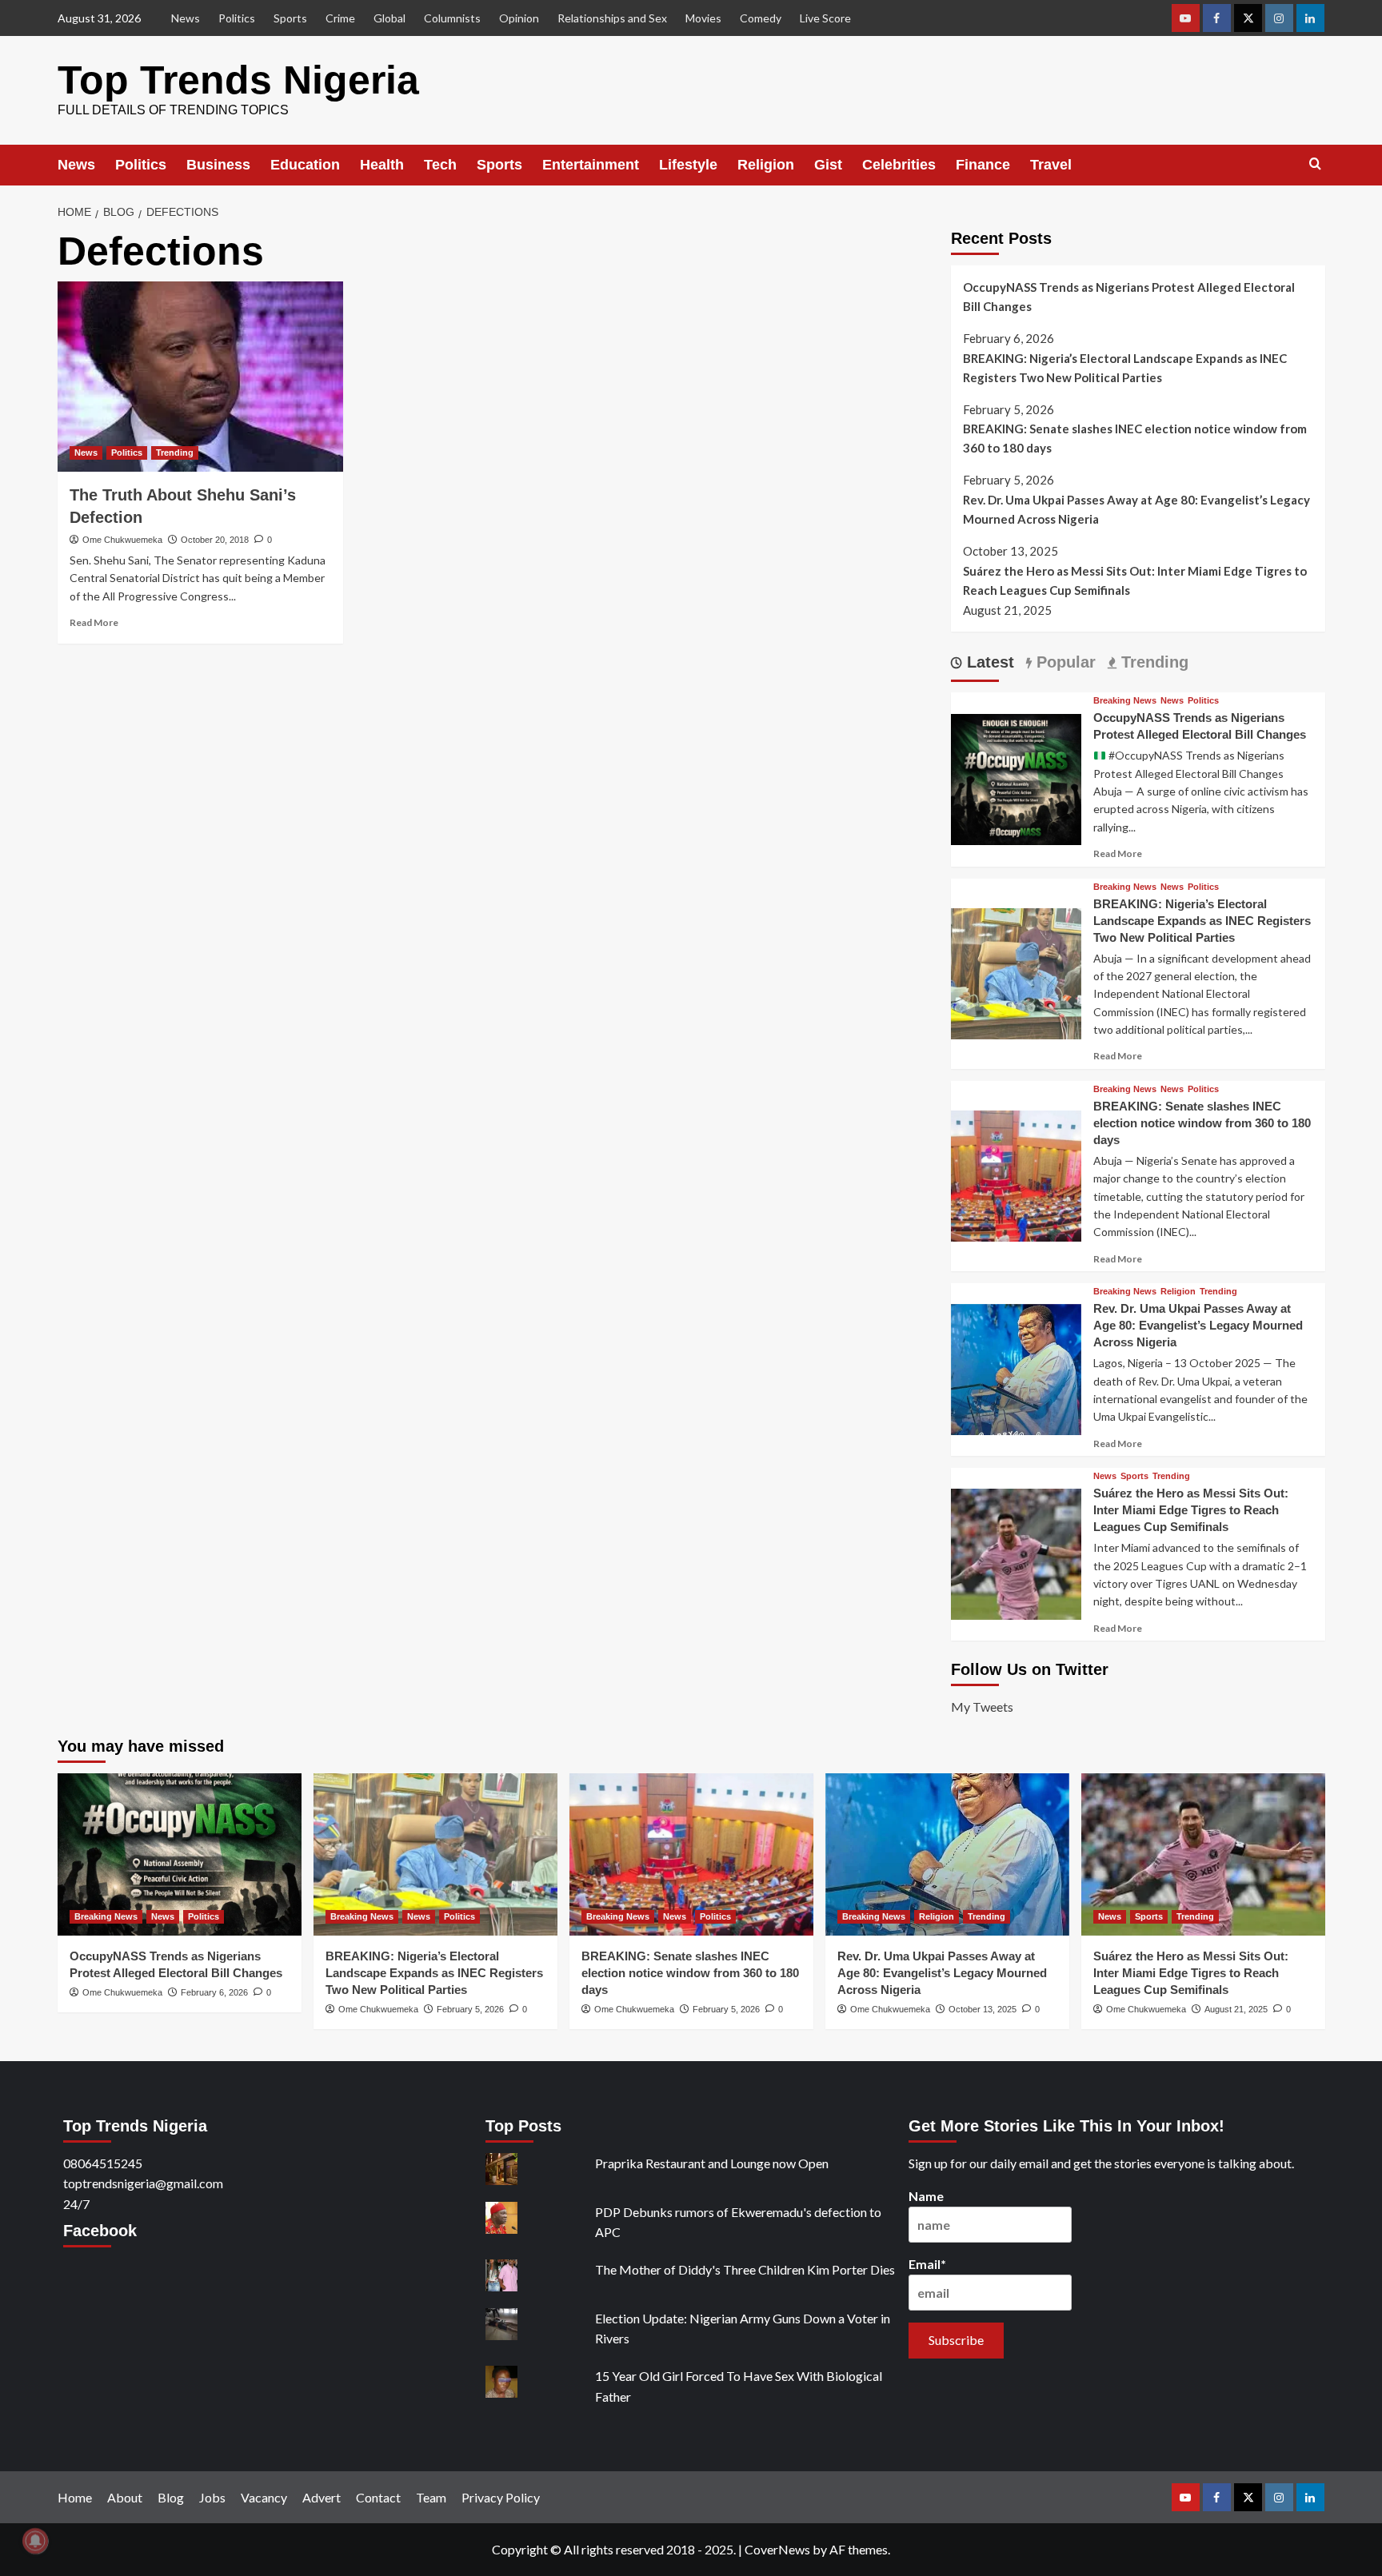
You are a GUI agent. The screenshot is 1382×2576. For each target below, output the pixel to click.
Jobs (212, 2497)
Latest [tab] (988, 662)
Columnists (452, 18)
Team (431, 2497)
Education (305, 165)
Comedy (761, 18)
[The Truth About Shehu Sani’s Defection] (200, 377)
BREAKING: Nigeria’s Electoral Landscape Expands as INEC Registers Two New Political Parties (1125, 368)
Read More (94, 622)
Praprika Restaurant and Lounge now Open (712, 2163)
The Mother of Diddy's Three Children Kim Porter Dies (745, 2269)
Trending (175, 453)
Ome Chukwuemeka (122, 540)
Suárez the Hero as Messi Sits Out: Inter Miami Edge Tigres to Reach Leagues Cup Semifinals (1135, 580)
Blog (171, 2497)
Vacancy (264, 2497)
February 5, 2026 (470, 2009)
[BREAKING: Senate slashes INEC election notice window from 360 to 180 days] (1017, 1174)
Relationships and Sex (612, 18)
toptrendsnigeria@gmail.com (143, 2183)
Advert (322, 2497)
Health (382, 165)
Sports (290, 18)
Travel (1051, 165)
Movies (703, 18)
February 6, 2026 (214, 1992)
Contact (378, 2497)
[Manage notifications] (35, 2541)
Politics (237, 18)
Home (75, 2497)
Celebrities (899, 165)
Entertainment (591, 165)
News (186, 18)
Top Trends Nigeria (238, 80)
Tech (440, 165)
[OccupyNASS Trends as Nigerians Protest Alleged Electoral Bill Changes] (1017, 778)
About (125, 2497)
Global (389, 18)
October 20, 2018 (215, 540)
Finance (983, 165)
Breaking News (1125, 701)
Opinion (519, 18)
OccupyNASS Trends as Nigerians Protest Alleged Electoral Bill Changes (1129, 297)
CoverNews (777, 2549)
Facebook (100, 2231)
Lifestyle (688, 165)
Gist (828, 165)
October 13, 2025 (983, 2009)
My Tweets (982, 1707)
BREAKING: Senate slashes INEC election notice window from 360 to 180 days (1135, 438)
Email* (927, 2264)
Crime (340, 18)
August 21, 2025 (1236, 2009)
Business (218, 165)
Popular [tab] (1064, 662)
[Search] (1315, 164)
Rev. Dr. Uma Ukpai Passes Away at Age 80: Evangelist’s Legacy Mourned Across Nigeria (1136, 509)
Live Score (825, 18)
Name (926, 2196)
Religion (766, 165)
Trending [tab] (1152, 662)
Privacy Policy (501, 2497)
